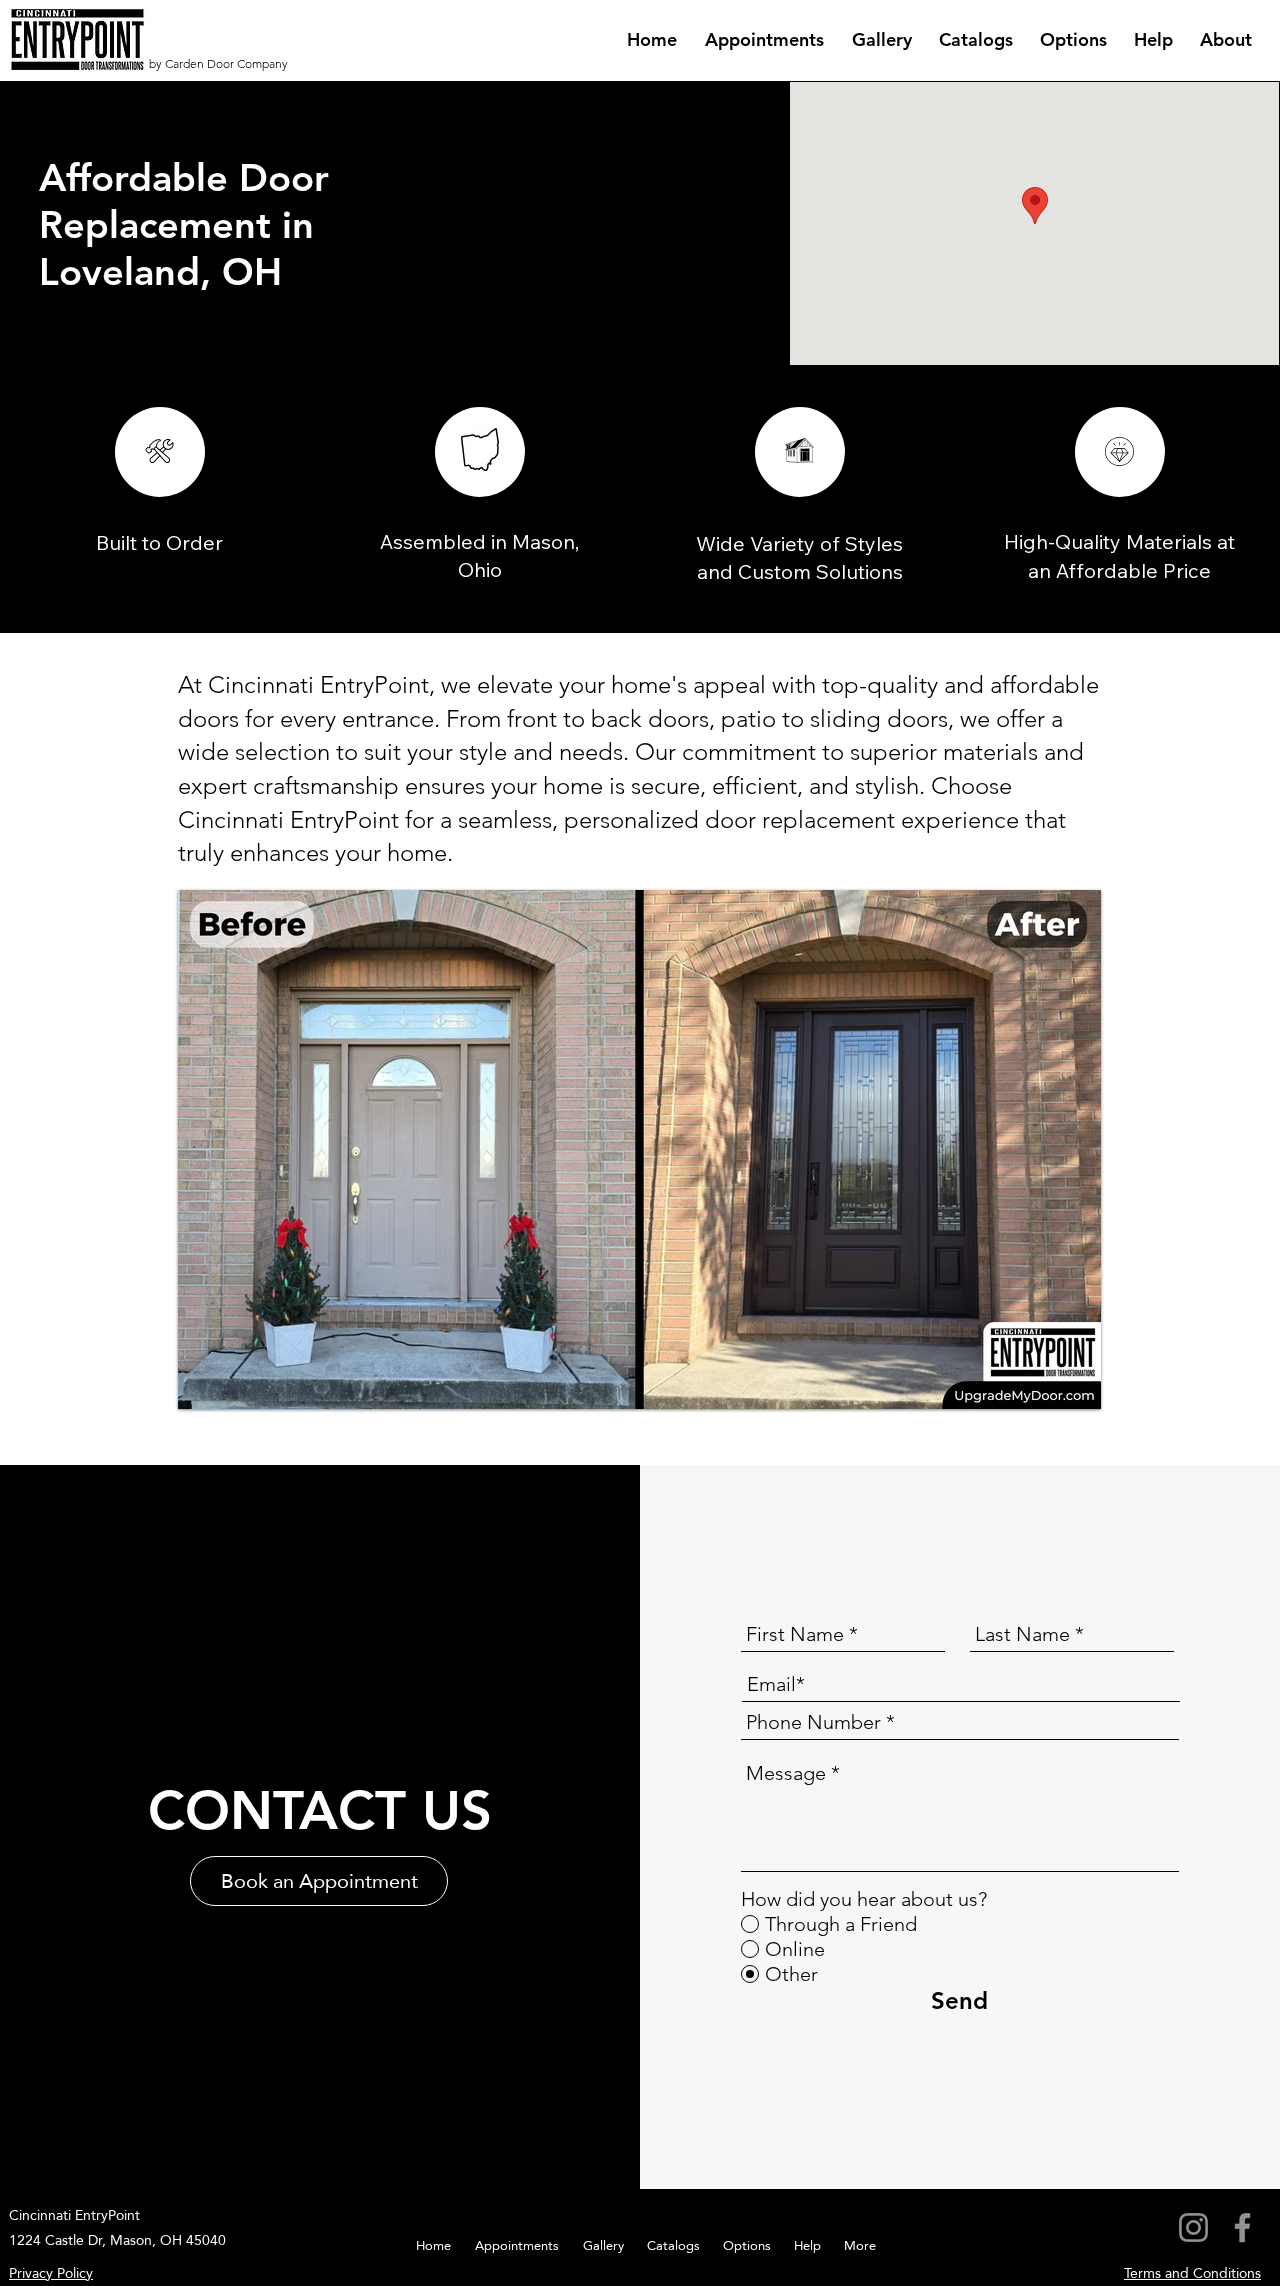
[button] (639, 1149)
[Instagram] (1193, 2227)
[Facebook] (1242, 2227)
